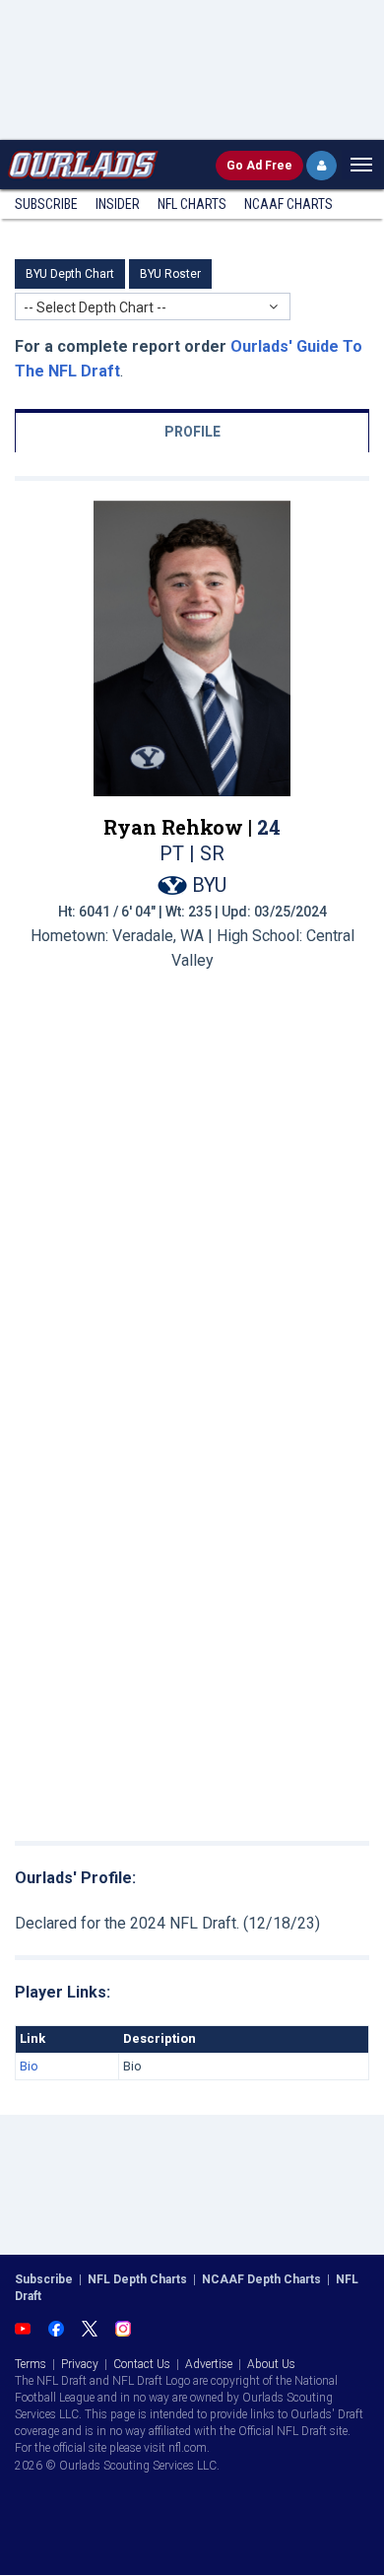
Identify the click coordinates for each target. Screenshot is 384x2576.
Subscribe (46, 204)
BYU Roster (170, 274)
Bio (29, 2066)
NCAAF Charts (288, 204)
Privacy (80, 2364)
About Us (271, 2364)
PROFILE (192, 432)
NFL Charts (192, 204)
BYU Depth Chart (70, 274)
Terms (31, 2364)
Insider (118, 204)
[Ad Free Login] (321, 166)
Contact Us (142, 2364)
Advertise (209, 2364)
